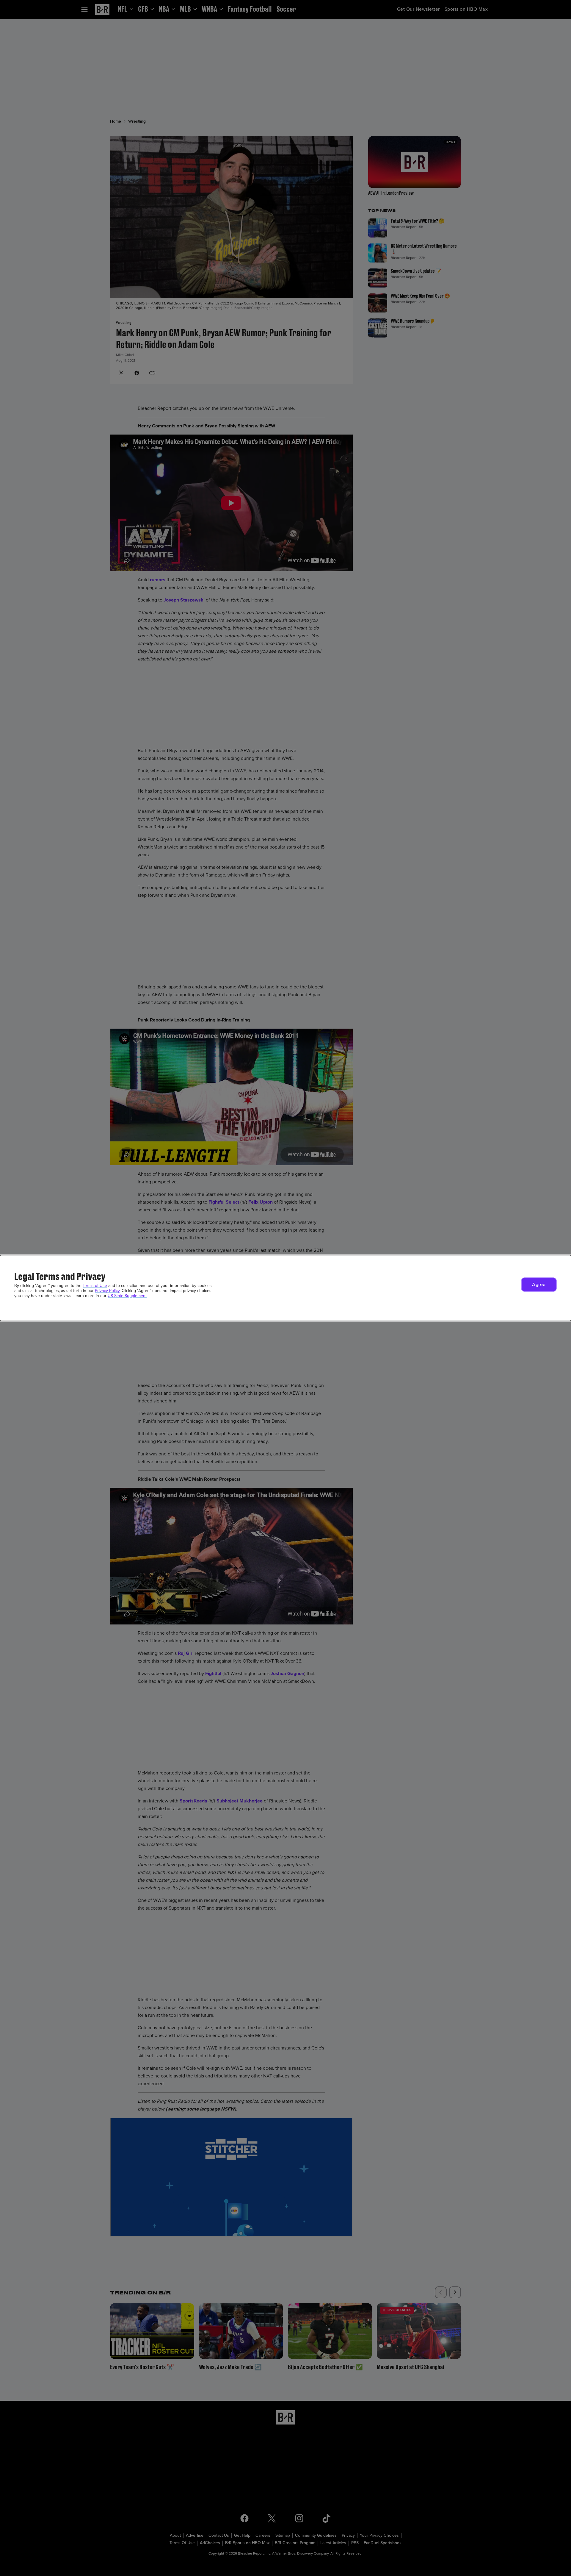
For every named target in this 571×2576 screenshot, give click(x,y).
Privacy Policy (107, 1291)
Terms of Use (95, 1286)
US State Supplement (127, 1296)
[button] (539, 1285)
